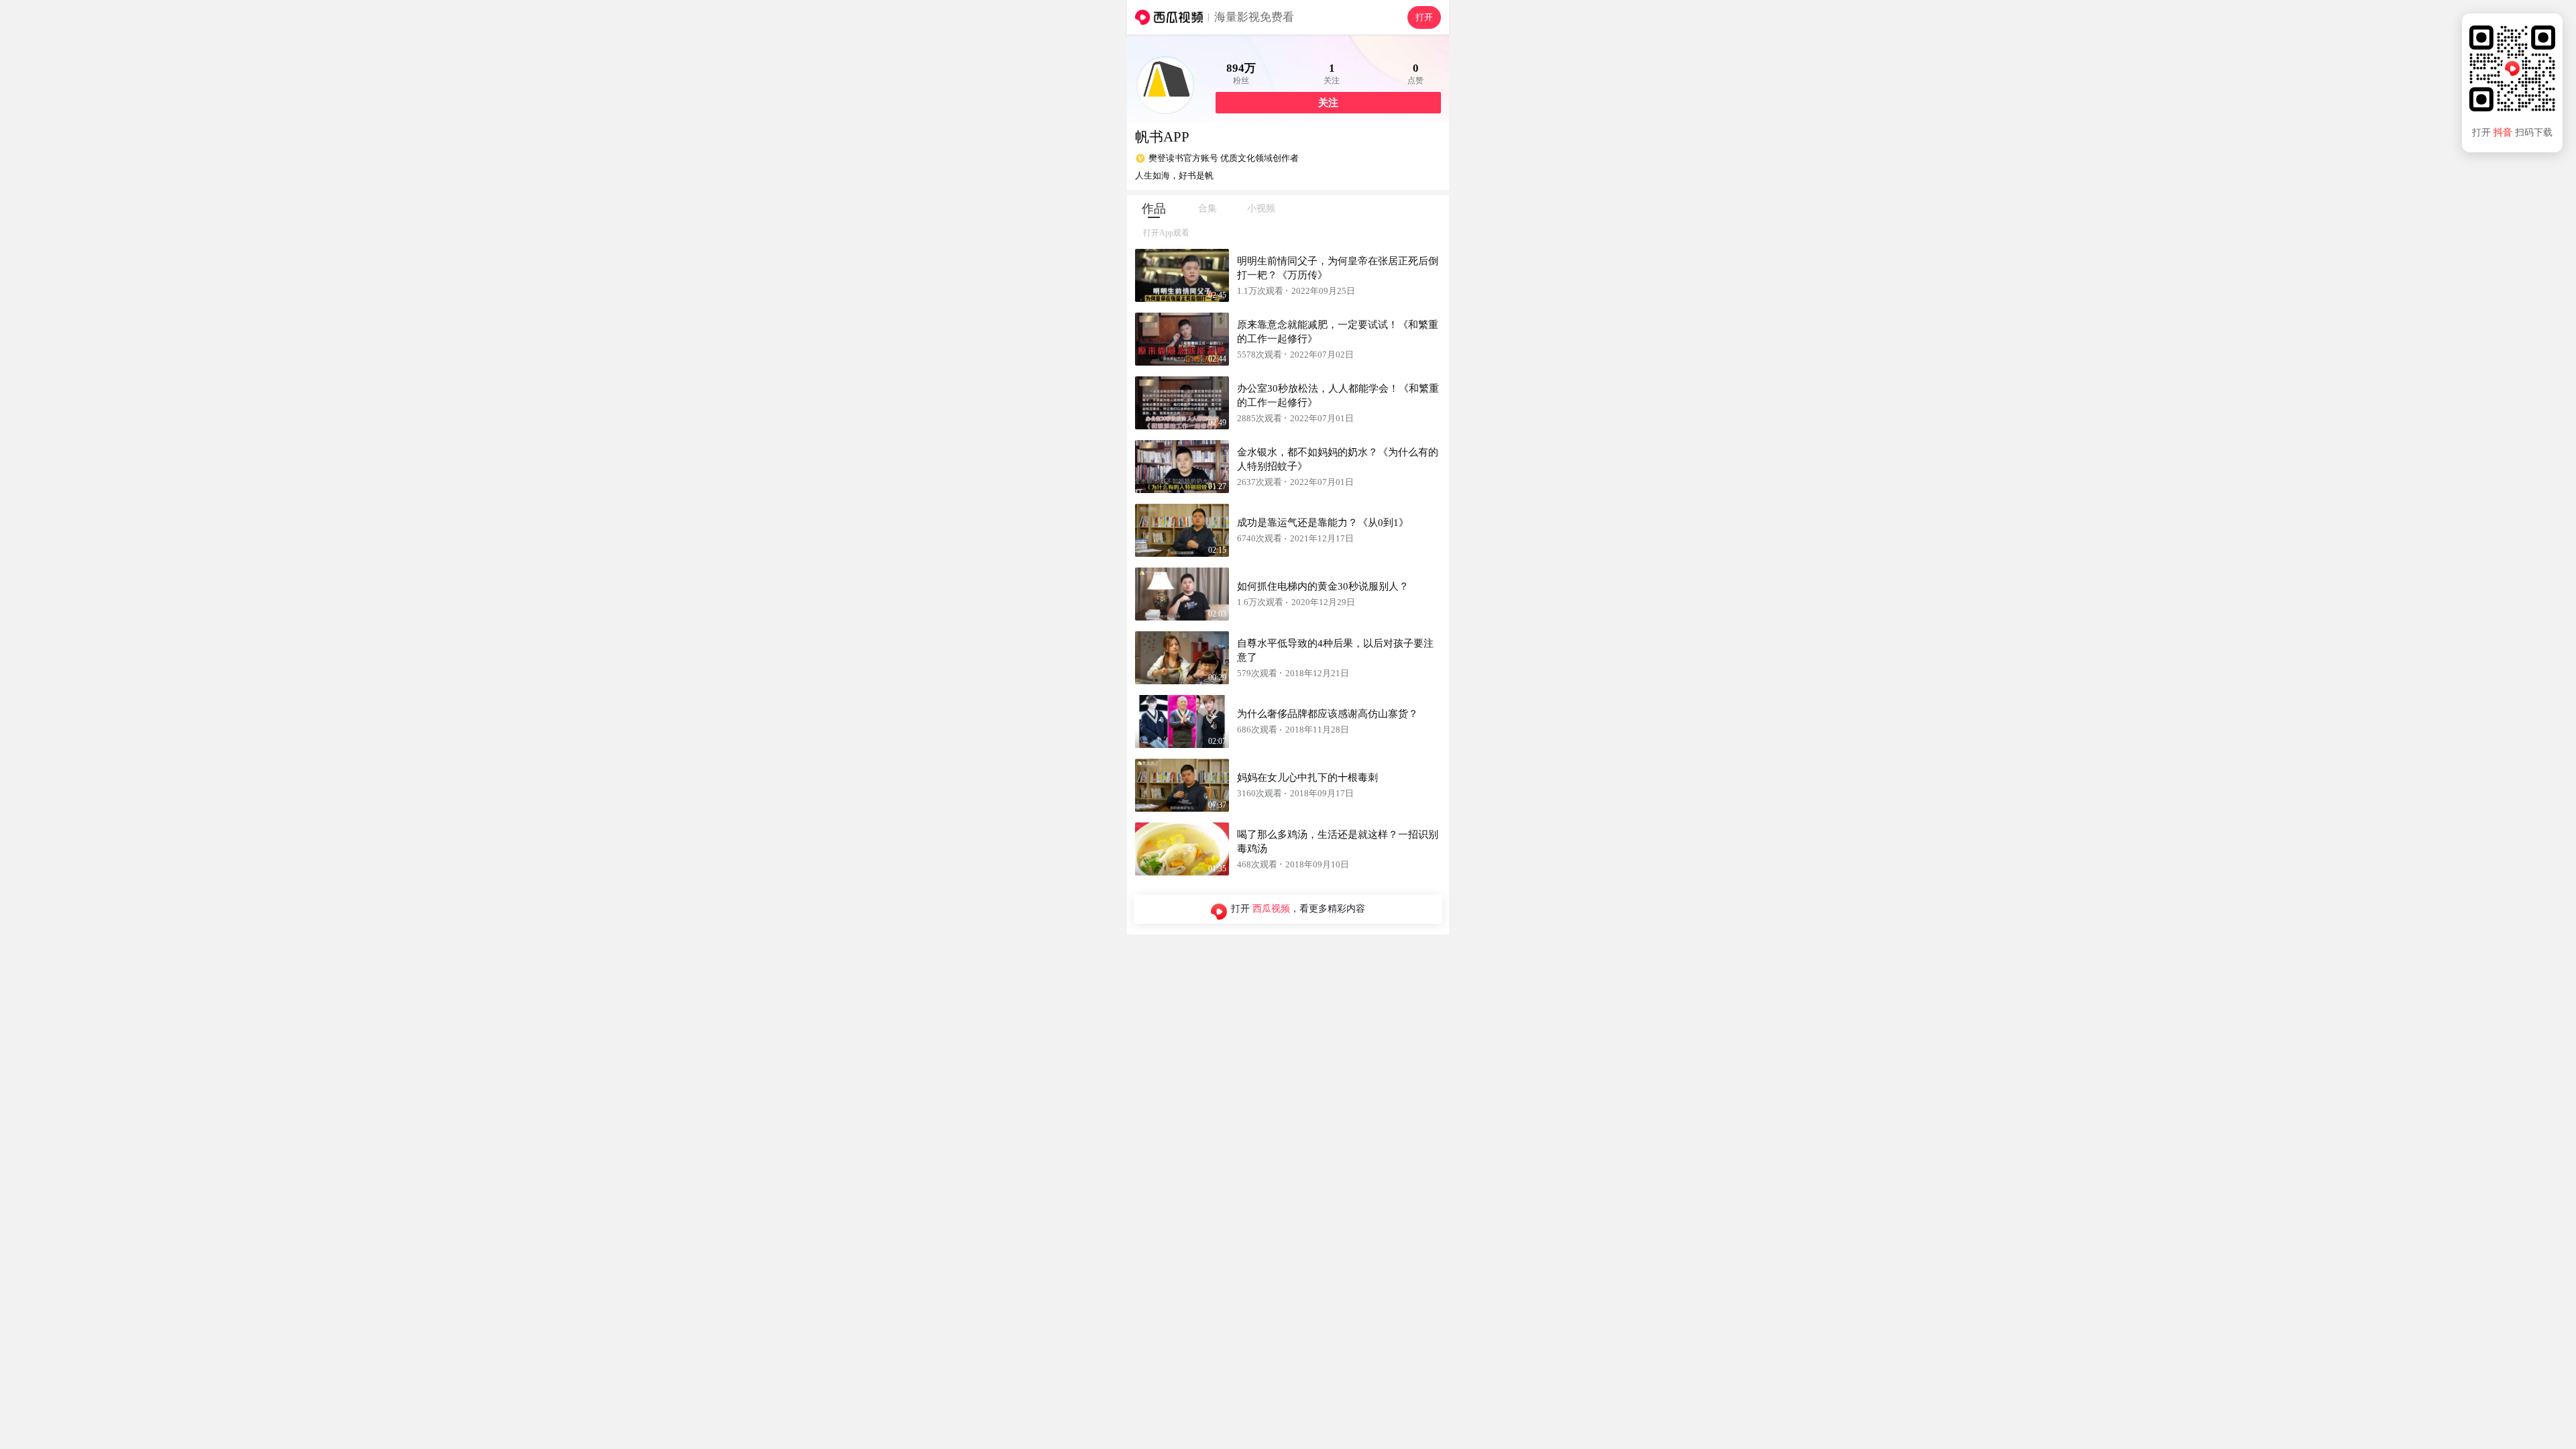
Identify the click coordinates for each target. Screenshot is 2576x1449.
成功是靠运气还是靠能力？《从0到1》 (1323, 523)
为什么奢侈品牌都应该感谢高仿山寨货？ (1328, 714)
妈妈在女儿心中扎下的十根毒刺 (1307, 777)
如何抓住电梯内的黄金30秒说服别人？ (1323, 586)
